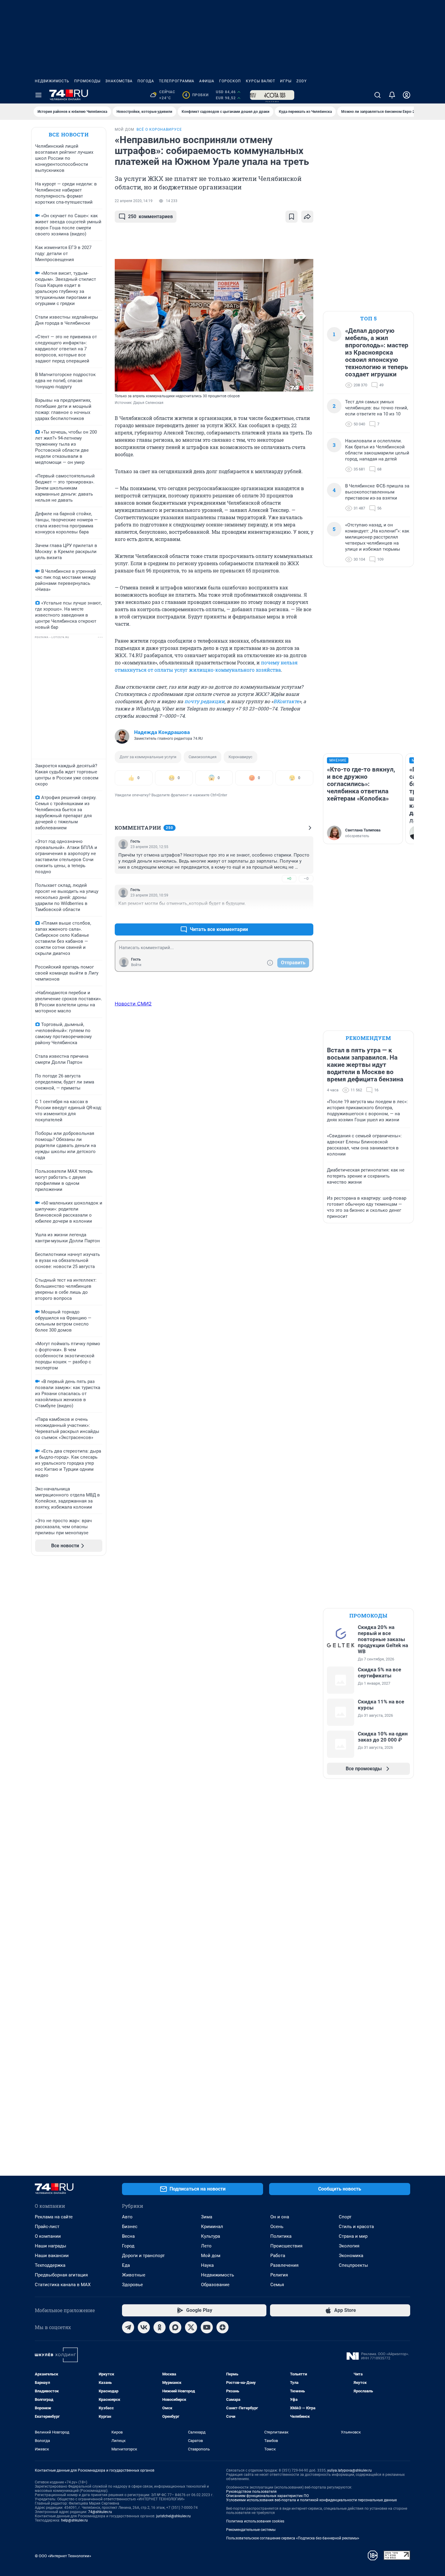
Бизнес (130, 2227)
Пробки (197, 95)
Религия (279, 2275)
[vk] (144, 2327)
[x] (191, 2327)
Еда (126, 2265)
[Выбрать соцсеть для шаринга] (307, 217)
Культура (211, 2236)
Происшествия (286, 2246)
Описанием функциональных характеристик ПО (267, 2496)
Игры (286, 81)
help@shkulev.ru (74, 2520)
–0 (306, 878)
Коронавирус (241, 757)
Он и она (280, 2217)
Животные (134, 2275)
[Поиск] (377, 95)
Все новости (69, 134)
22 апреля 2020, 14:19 (134, 201)
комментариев (150, 216)
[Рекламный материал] (272, 95)
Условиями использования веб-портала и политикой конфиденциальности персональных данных (311, 2500)
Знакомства (119, 81)
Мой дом (211, 2256)
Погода (146, 81)
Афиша (207, 81)
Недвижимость (52, 81)
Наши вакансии (52, 2256)
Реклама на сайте (54, 2217)
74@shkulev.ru (100, 2512)
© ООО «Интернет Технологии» (63, 2556)
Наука (207, 2265)
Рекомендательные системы (251, 2530)
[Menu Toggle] (38, 95)
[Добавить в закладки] (292, 217)
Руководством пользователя (251, 2492)
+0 (289, 878)
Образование (215, 2285)
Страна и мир (353, 2236)
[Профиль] (407, 95)
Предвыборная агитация (61, 2275)
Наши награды (51, 2246)
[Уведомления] (392, 95)
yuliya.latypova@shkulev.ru (349, 2470)
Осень (277, 2227)
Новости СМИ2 (133, 1004)
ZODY (302, 81)
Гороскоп (230, 81)
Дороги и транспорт (143, 2256)
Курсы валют (260, 81)
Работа (278, 2256)
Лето (206, 2246)
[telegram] (128, 2327)
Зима (207, 2217)
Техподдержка (50, 2265)
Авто (127, 2217)
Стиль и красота (356, 2227)
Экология (349, 2246)
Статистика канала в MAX (63, 2285)
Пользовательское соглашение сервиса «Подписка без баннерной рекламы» (293, 2538)
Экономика (351, 2256)
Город (128, 2246)
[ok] (160, 2327)
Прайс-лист (47, 2227)
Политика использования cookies (255, 2521)
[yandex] (222, 2327)
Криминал (212, 2227)
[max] (175, 2327)
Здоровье (132, 2285)
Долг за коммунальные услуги (148, 757)
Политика (281, 2236)
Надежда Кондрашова (162, 732)
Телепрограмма (177, 81)
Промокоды (87, 81)
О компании (48, 2236)
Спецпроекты (353, 2265)
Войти (136, 965)
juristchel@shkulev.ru (173, 2516)
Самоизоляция (203, 757)
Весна (128, 2236)
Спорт (345, 2217)
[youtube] (207, 2327)
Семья (277, 2285)
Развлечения (284, 2265)
